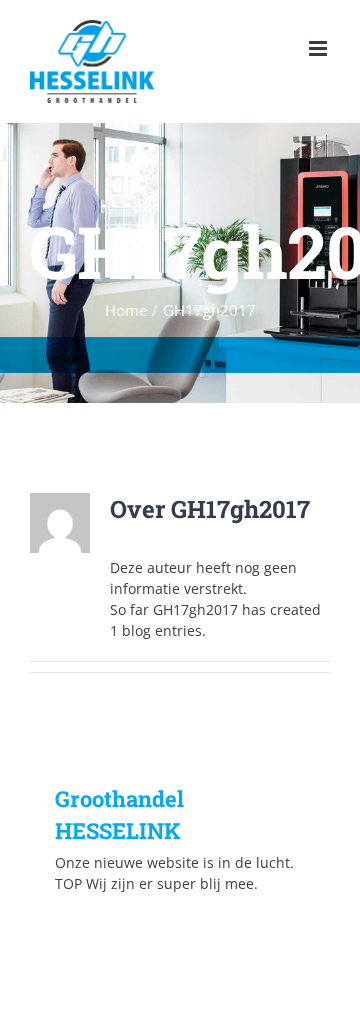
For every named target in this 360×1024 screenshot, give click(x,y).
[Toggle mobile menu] (319, 48)
